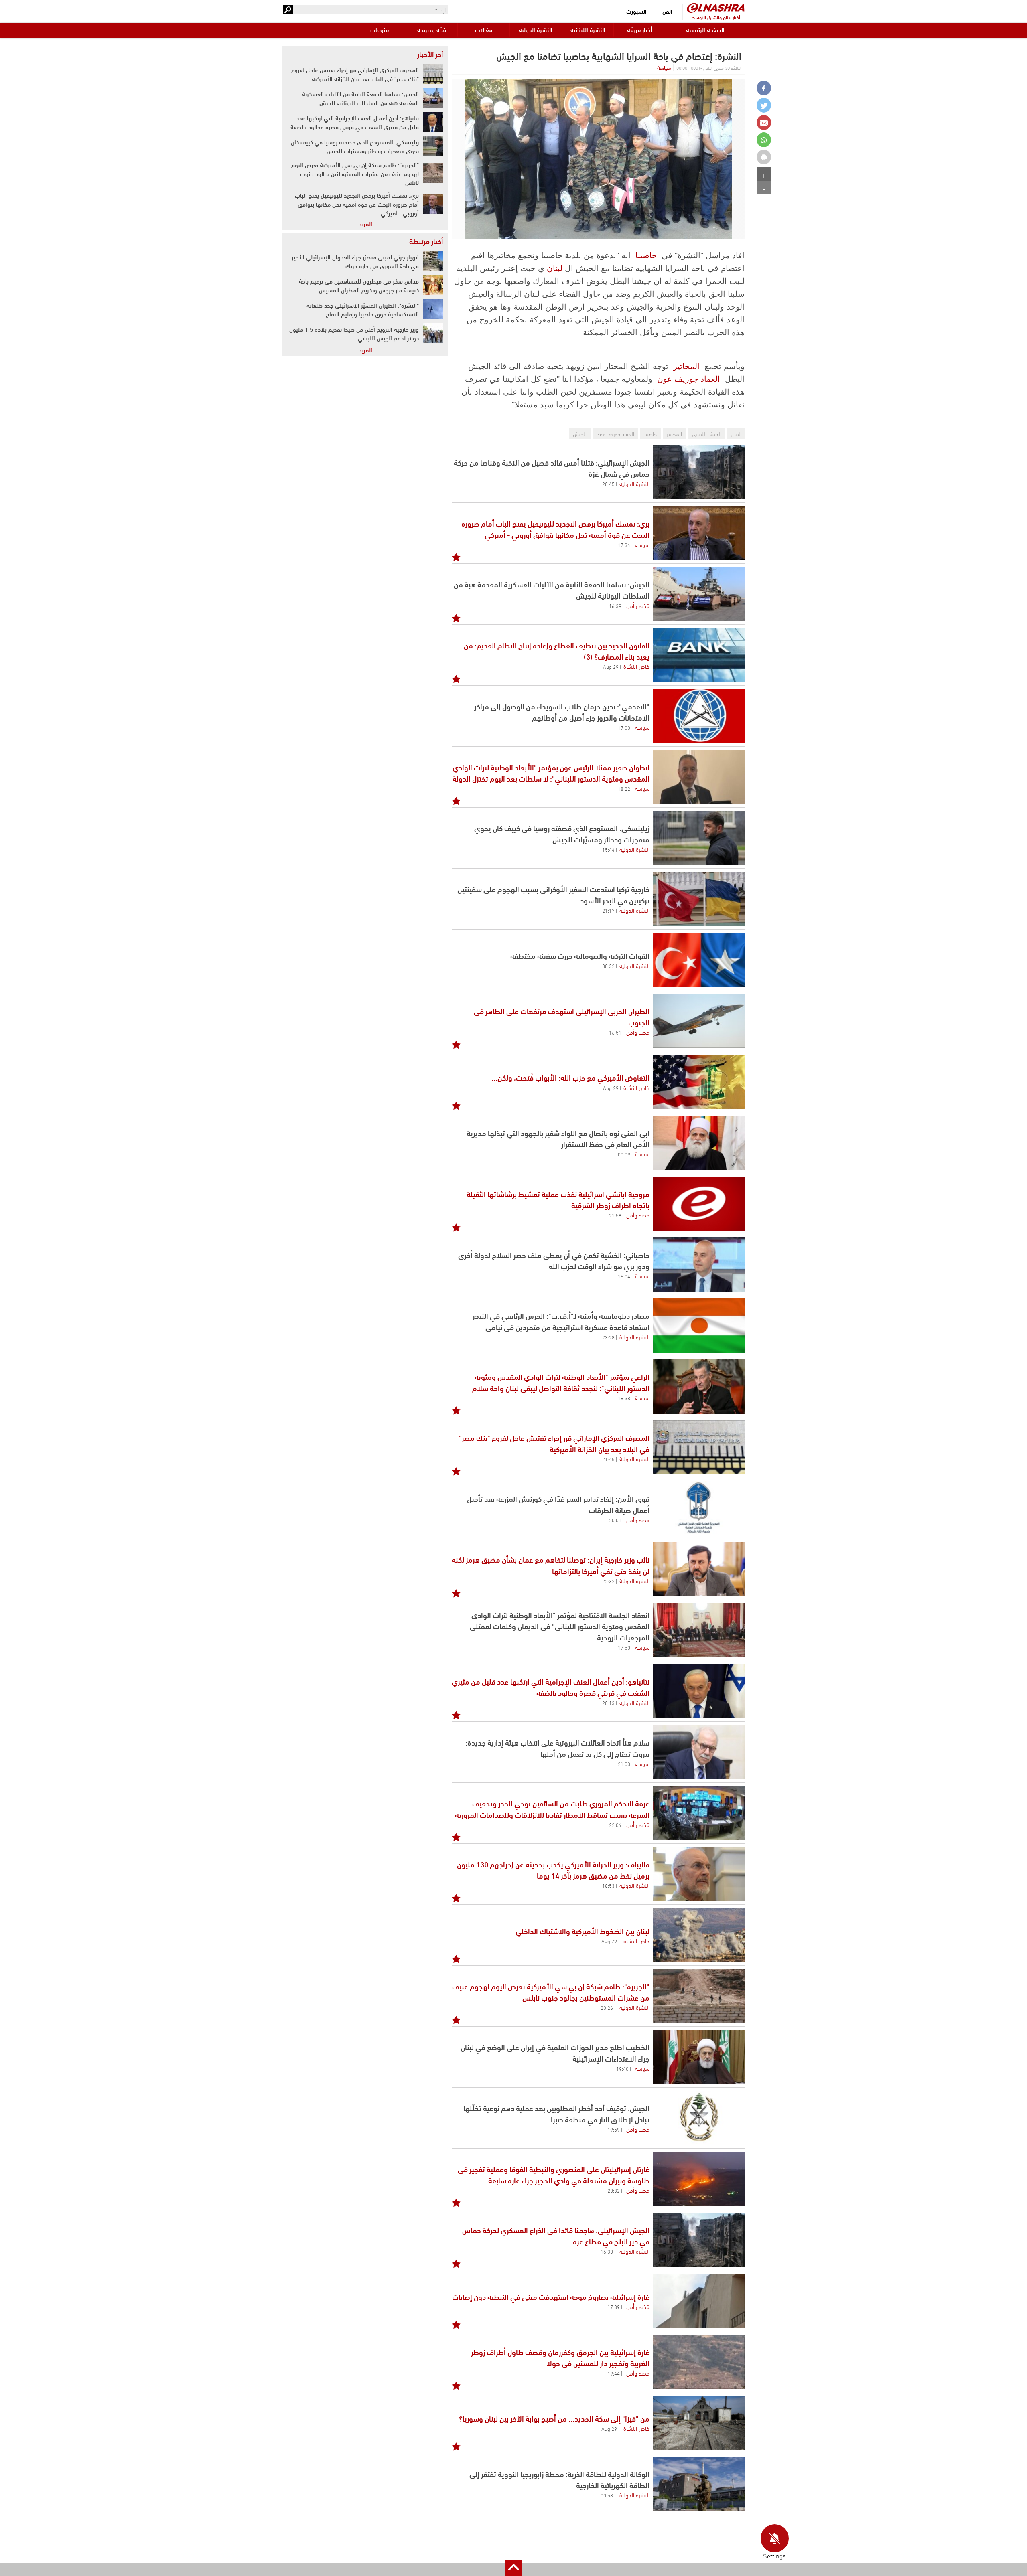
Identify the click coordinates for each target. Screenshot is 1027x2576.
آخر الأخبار (430, 54)
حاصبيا (646, 255)
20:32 (614, 2190)
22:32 (608, 1581)
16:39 (615, 606)
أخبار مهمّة (640, 29)
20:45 (608, 484)
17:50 (624, 1647)
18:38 (624, 1398)
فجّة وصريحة (432, 29)
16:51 (615, 1032)
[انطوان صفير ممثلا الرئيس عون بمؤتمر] (699, 777)
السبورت (636, 11)
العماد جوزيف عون (689, 379)
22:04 (615, 1825)
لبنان (555, 268)
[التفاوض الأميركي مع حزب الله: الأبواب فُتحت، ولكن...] (699, 1082)
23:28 (608, 1337)
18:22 (624, 788)
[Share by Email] (764, 123)
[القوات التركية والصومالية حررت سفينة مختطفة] (699, 960)
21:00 (624, 1764)
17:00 (624, 727)
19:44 (614, 2373)
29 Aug (611, 666)
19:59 (614, 2129)
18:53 (608, 1885)
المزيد (365, 223)
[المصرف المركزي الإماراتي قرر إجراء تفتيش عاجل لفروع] (699, 1447)
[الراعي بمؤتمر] (699, 1386)
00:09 (624, 1154)
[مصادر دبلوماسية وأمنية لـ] (699, 1325)
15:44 (608, 849)
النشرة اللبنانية (588, 29)
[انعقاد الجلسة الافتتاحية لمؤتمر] (699, 1630)
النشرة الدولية (536, 29)
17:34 (624, 545)
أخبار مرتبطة (426, 241)
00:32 (608, 966)
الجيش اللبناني (707, 434)
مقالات (484, 29)
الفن (667, 11)
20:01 (615, 1520)
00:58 (607, 2495)
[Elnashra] (716, 8)
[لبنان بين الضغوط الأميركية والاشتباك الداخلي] (699, 1935)
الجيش (580, 434)
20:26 (607, 2007)
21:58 (615, 1215)
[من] (699, 2423)
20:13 (608, 1703)
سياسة (664, 67)
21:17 (608, 910)
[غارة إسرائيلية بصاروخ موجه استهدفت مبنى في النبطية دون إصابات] (699, 2301)
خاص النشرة (636, 666)
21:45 (608, 1459)
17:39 (614, 2307)
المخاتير (686, 366)
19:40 (622, 2068)
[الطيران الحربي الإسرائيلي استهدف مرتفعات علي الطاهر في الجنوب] (699, 1021)
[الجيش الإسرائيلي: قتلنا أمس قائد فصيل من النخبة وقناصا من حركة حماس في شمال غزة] (699, 472)
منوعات (380, 29)
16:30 (607, 2251)
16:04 (624, 1276)
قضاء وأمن (638, 605)
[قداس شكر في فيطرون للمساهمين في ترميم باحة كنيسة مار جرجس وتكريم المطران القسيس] (433, 285)
